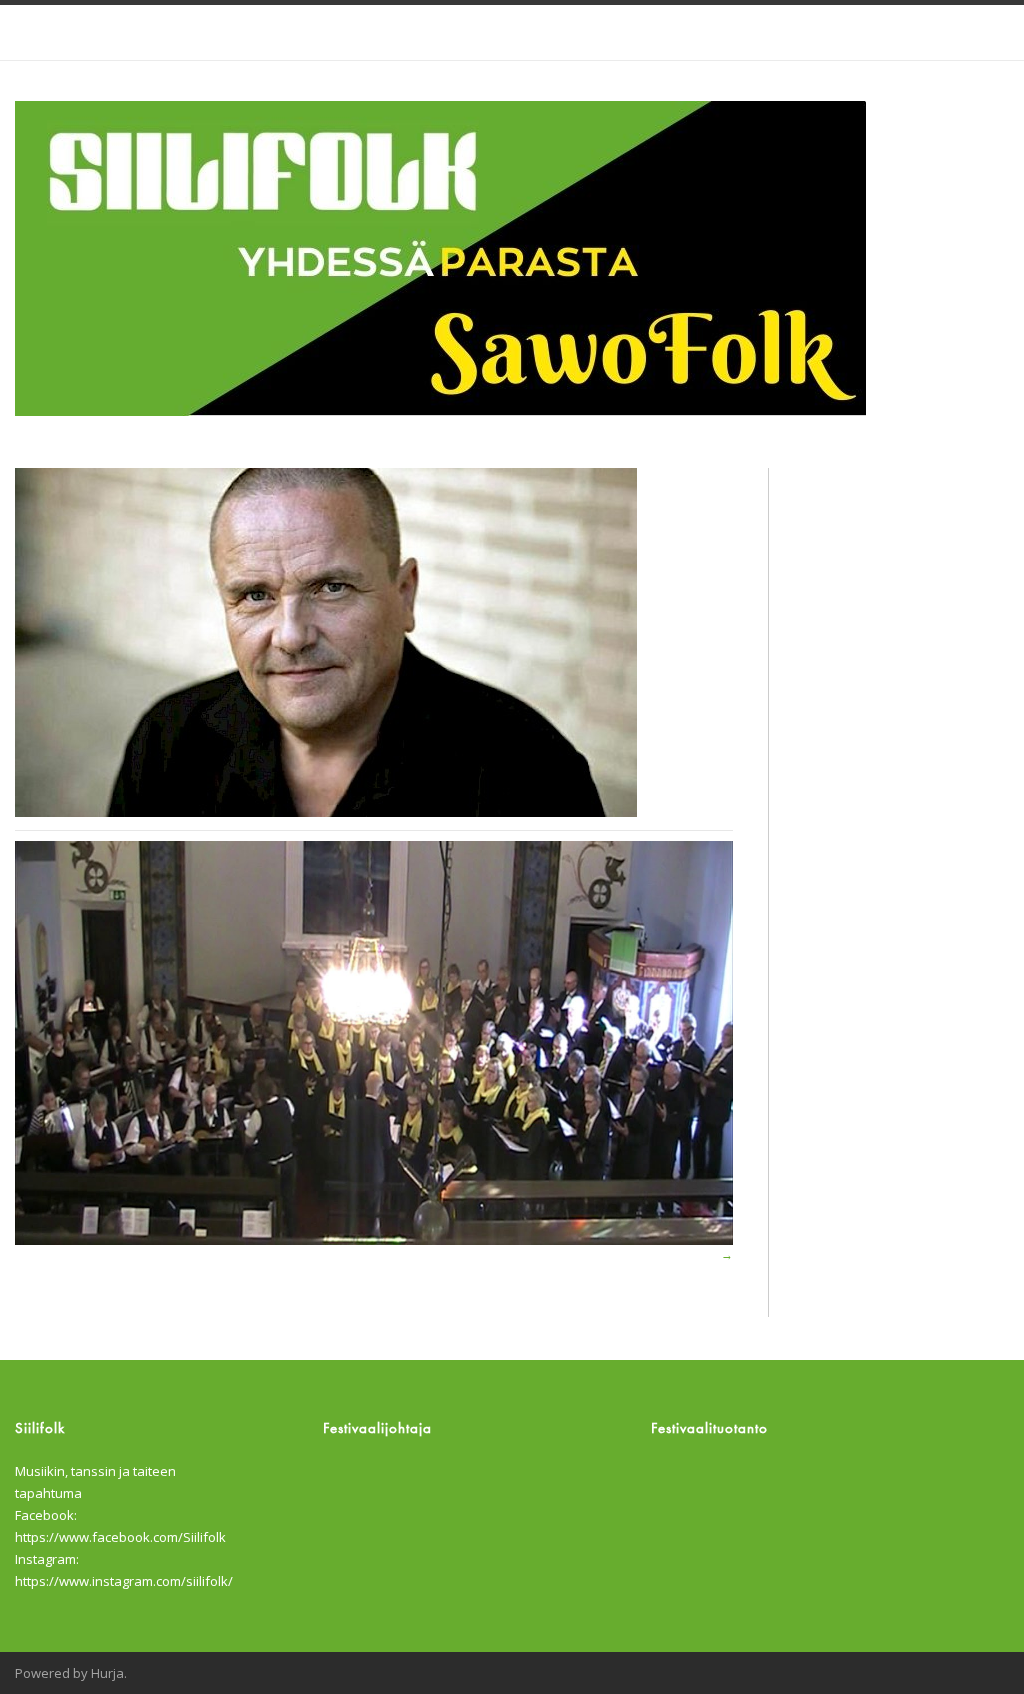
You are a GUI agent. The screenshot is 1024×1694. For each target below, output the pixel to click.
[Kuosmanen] (374, 642)
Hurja (107, 1673)
